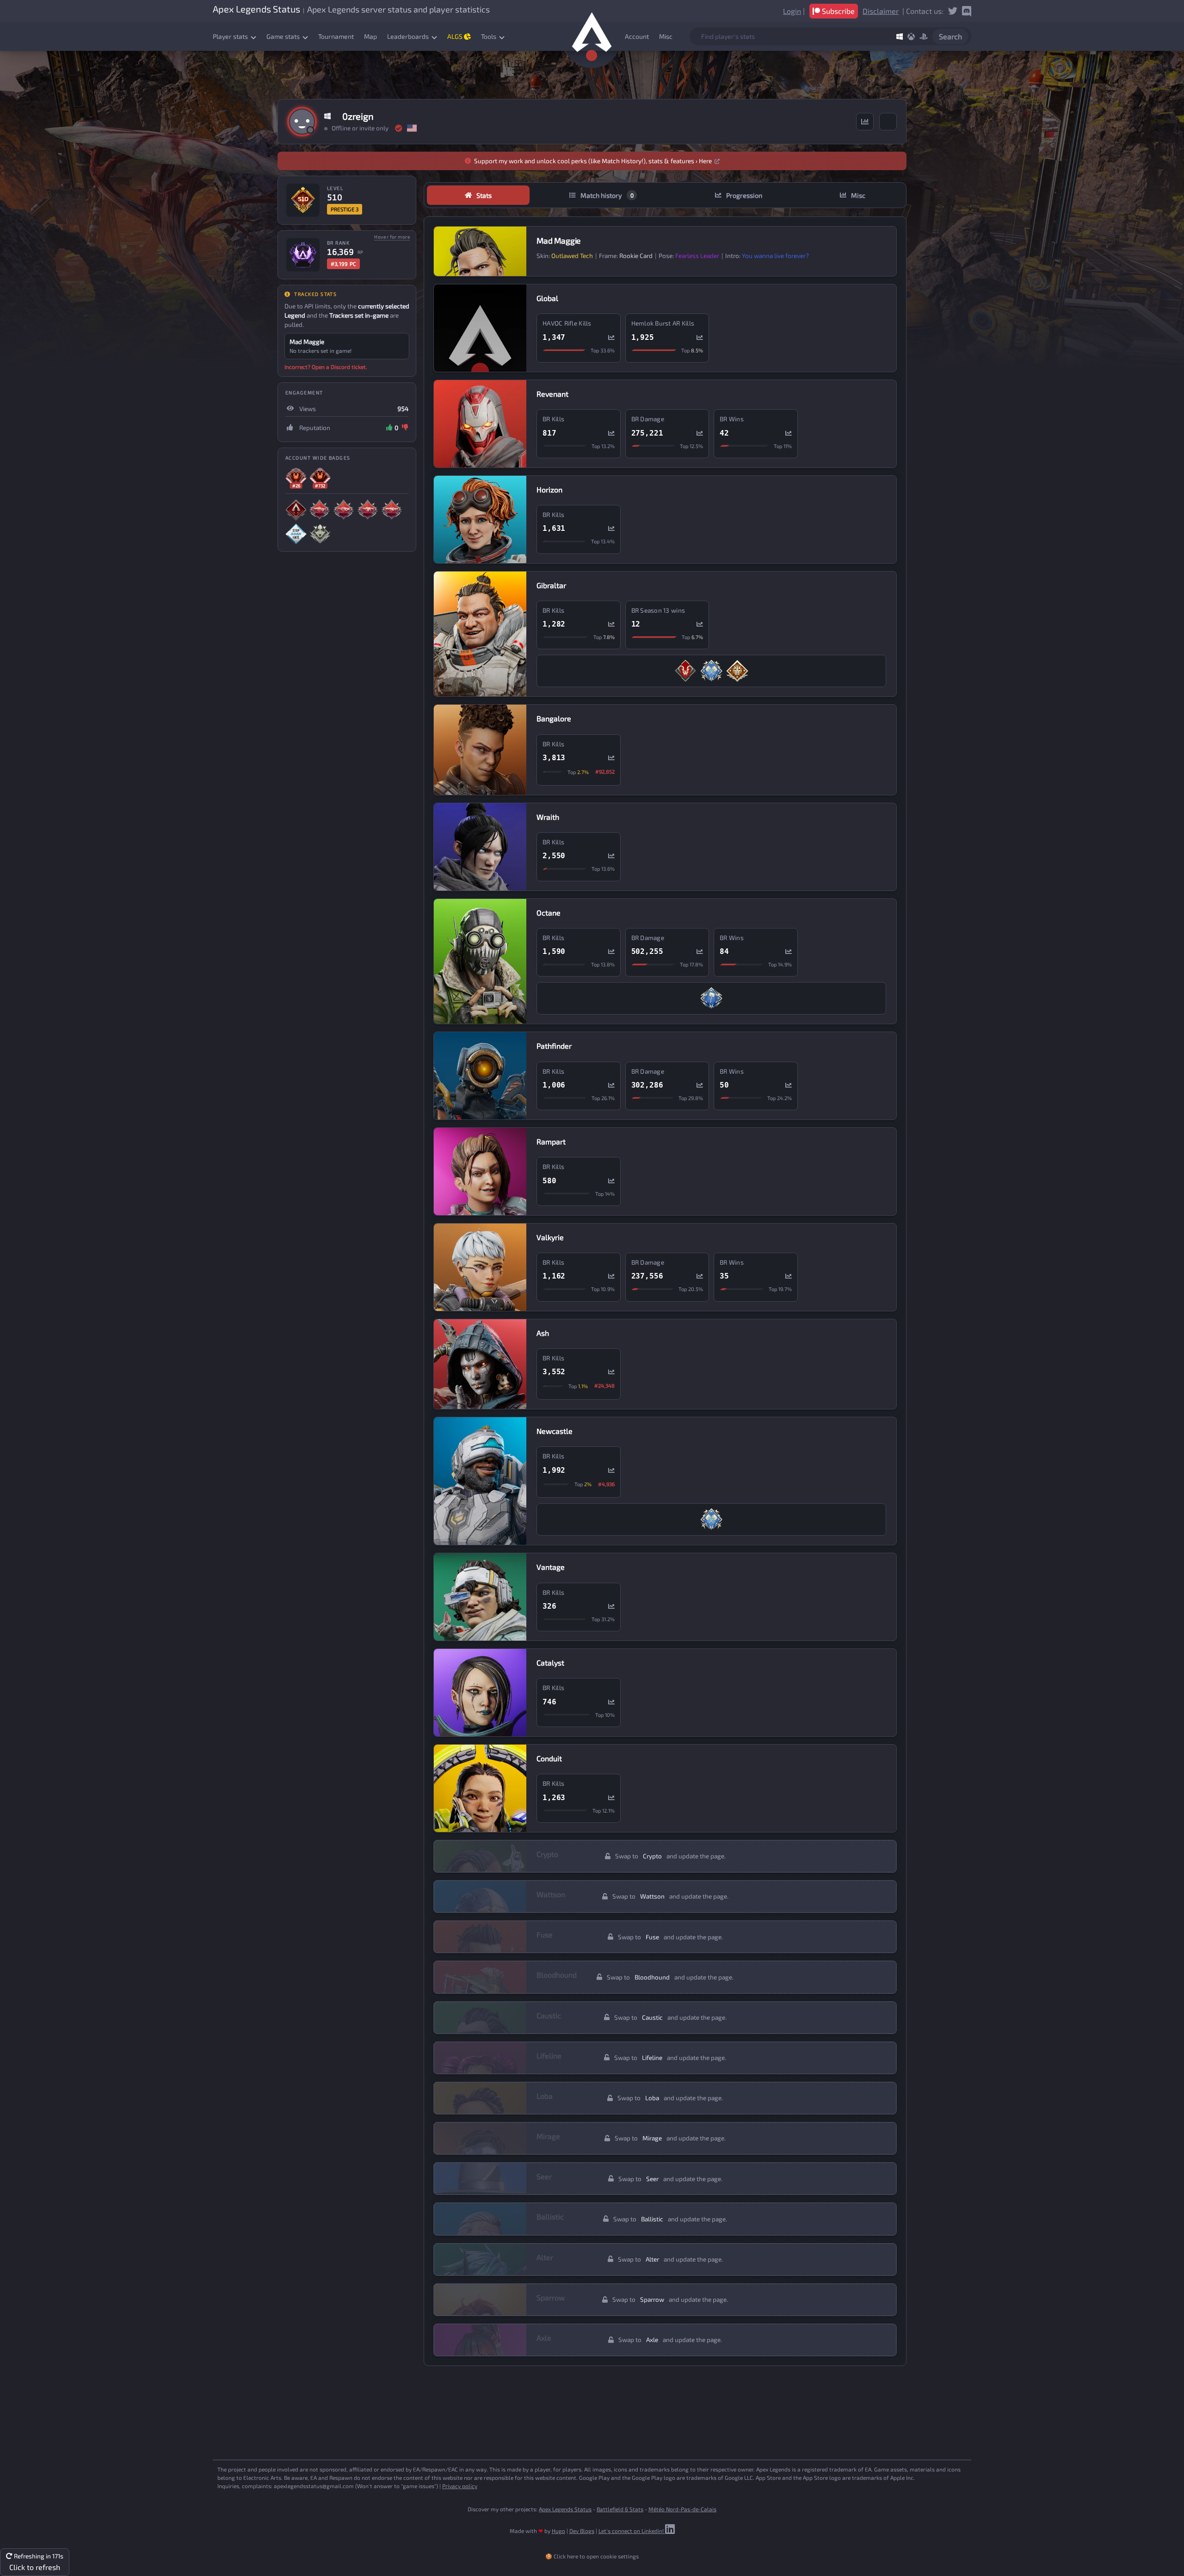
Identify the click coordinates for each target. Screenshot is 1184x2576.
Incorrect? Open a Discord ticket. (326, 367)
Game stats (284, 36)
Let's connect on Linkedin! (632, 2531)
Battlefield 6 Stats (620, 2509)
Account (637, 36)
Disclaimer (881, 11)
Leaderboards (409, 36)
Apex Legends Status (565, 2509)
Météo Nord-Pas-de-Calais (682, 2509)
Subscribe (837, 11)
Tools (489, 36)
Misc (666, 36)
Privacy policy (460, 2486)
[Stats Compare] (865, 122)
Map (370, 36)
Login (792, 11)
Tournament (336, 36)
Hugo (558, 2531)
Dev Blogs (582, 2531)
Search (950, 36)
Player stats (231, 36)
